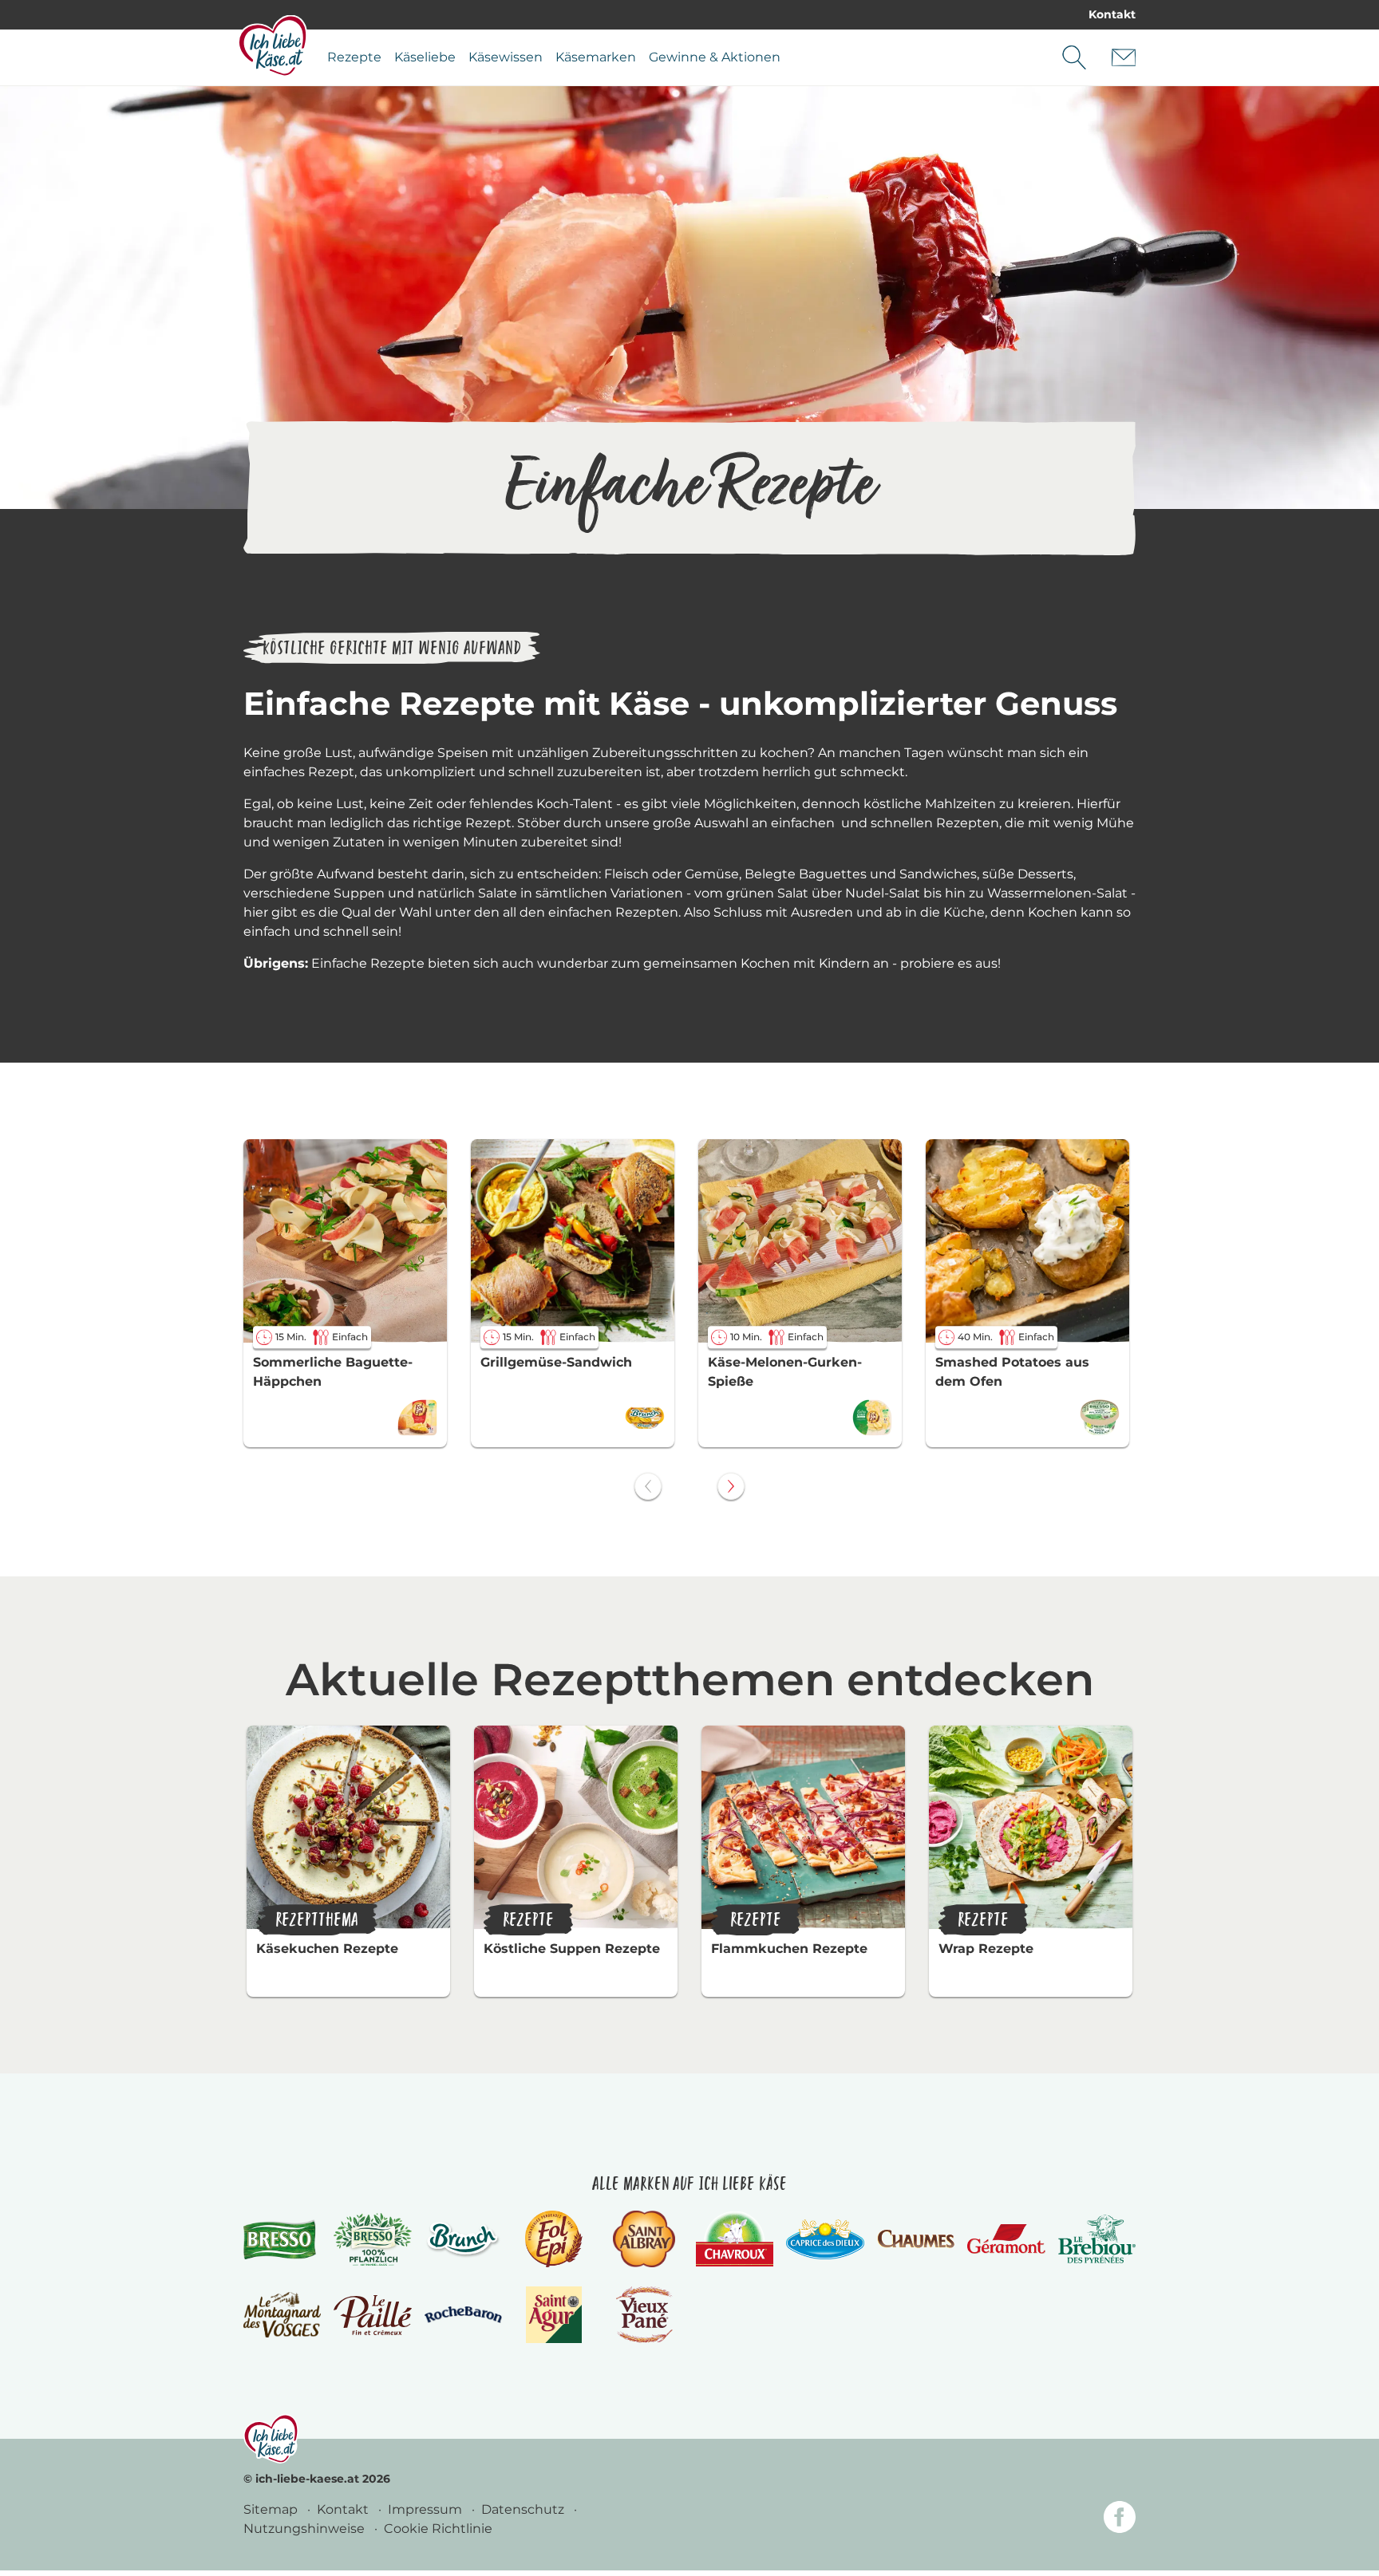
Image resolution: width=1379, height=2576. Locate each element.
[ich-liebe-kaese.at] (271, 2439)
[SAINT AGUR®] (554, 2315)
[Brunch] (463, 2239)
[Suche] (1074, 57)
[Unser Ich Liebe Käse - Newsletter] (1124, 57)
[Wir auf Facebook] (1120, 2520)
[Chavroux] (735, 2239)
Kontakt (1112, 14)
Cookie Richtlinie (438, 2529)
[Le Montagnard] (282, 2315)
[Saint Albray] (644, 2239)
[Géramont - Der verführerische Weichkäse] (1006, 2239)
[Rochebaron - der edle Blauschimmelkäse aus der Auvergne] (463, 2315)
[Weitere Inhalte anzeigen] (731, 1486)
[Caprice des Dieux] (825, 2239)
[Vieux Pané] (644, 2315)
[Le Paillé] (372, 2315)
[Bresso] (282, 2239)
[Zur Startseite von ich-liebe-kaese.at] (273, 45)
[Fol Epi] (554, 2239)
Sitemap (272, 2509)
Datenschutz (524, 2509)
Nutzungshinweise (306, 2529)
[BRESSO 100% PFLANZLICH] (372, 2239)
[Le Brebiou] (1097, 2239)
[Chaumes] (916, 2239)
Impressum (427, 2509)
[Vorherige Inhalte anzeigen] (648, 1486)
